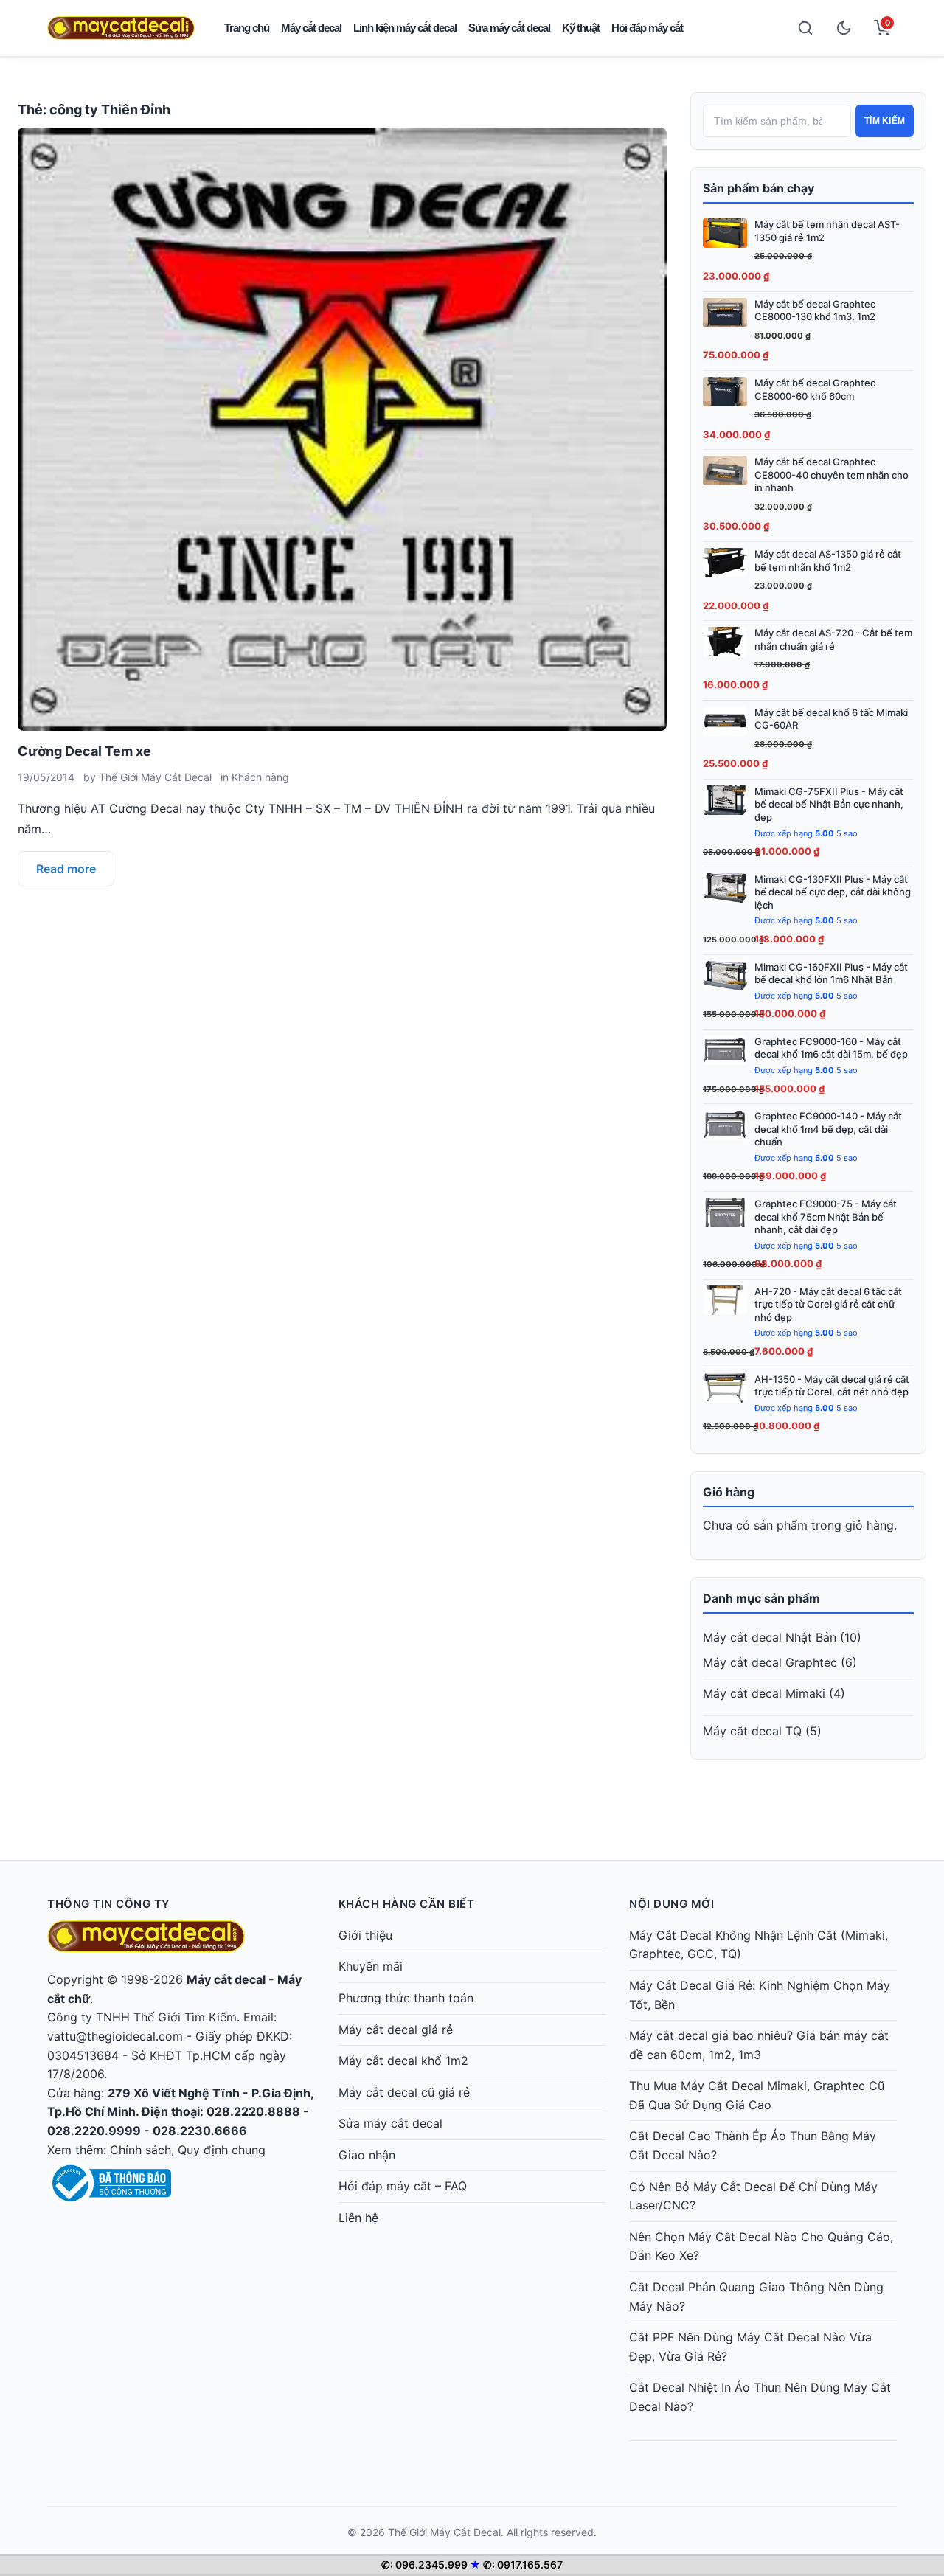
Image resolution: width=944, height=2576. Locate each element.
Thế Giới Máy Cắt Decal (155, 777)
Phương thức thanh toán (406, 1998)
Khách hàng (260, 777)
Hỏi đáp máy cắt (647, 28)
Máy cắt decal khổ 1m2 (403, 2061)
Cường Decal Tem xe (84, 751)
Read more (66, 869)
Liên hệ (358, 2218)
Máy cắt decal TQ (752, 1731)
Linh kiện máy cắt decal (405, 28)
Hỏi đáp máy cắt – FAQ (403, 2186)
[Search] (805, 28)
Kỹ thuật (581, 28)
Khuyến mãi (371, 1966)
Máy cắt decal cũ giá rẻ (404, 2092)
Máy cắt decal (311, 28)
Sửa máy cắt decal (509, 28)
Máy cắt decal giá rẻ (396, 2030)
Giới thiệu (365, 1935)
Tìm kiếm (885, 121)
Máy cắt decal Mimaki (764, 1693)
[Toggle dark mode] (844, 28)
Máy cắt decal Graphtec (770, 1662)
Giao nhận (367, 2155)
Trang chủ (247, 28)
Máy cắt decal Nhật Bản (770, 1637)
